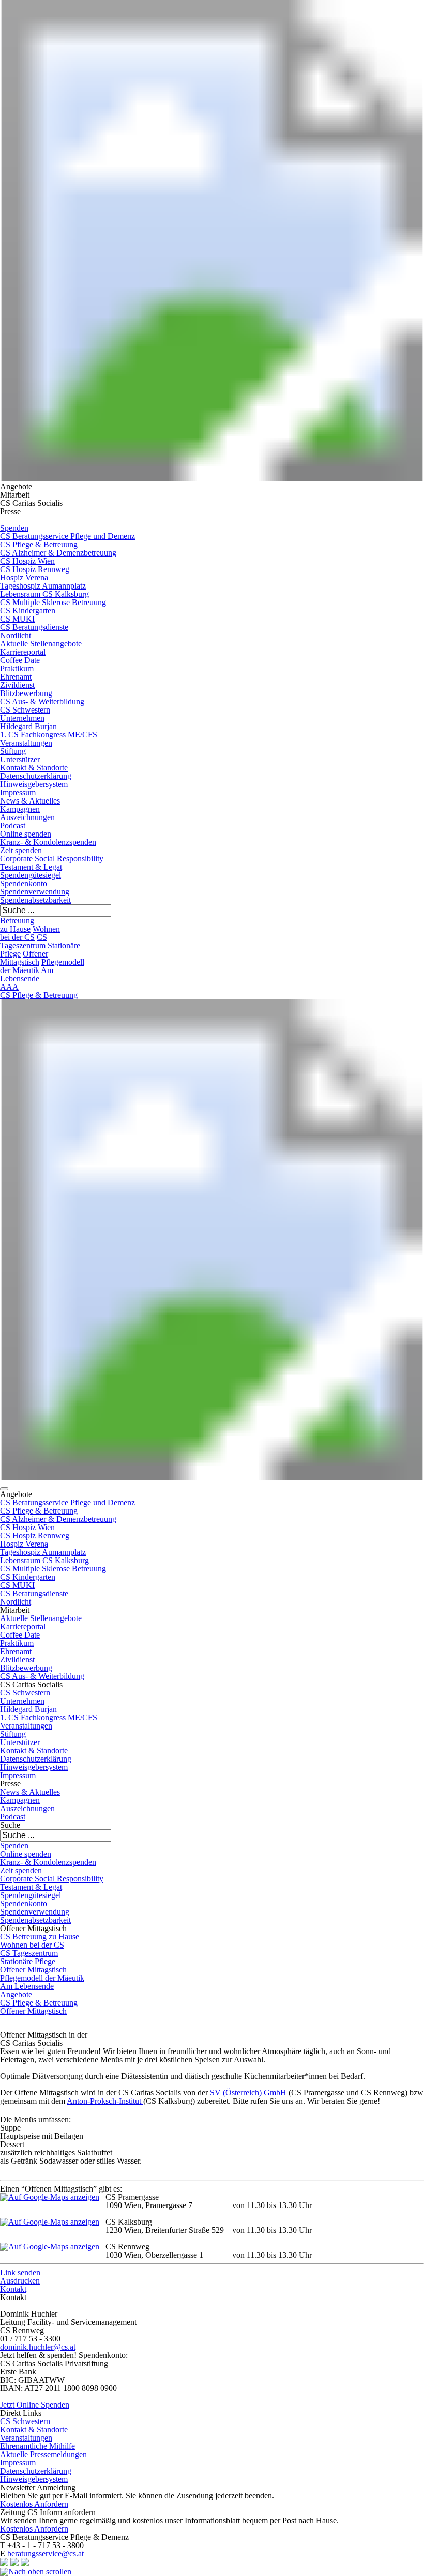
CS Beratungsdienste (34, 627)
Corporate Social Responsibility (52, 859)
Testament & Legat (31, 867)
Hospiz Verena (24, 577)
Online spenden (26, 834)
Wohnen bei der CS (32, 1945)
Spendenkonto (24, 883)
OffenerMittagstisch (24, 958)
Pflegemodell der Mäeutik (42, 1978)
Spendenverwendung (35, 892)
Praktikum (17, 668)
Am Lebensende (27, 1986)
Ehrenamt (16, 677)
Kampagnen (20, 809)
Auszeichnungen (27, 817)
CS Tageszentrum (24, 941)
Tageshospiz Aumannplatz (43, 586)
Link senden (20, 2272)
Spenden (14, 528)
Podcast (13, 826)
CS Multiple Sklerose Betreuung (53, 602)
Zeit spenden (21, 850)
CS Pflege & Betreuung (39, 544)
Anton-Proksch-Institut (105, 2101)
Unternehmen (22, 718)
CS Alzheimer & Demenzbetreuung (58, 553)
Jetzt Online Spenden (35, 2405)
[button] (4, 1489)
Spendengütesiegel (31, 875)
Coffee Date (20, 660)
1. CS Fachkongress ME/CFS (49, 735)
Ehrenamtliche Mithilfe (37, 2446)
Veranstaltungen (26, 743)
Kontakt (13, 2289)
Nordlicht (16, 635)
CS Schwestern (25, 710)
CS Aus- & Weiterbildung (42, 701)
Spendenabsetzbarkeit (35, 900)
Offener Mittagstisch (33, 1970)
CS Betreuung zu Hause (40, 1937)
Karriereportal (23, 652)
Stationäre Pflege (28, 1961)
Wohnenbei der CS (30, 933)
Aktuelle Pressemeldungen (43, 2454)
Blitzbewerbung (26, 693)
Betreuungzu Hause (17, 925)
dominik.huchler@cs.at (38, 2347)
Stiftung (13, 751)
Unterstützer (20, 759)
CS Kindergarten (28, 611)
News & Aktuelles (30, 801)
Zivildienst (17, 685)
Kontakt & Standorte (34, 768)
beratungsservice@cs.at (46, 2554)
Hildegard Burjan (28, 726)
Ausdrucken (20, 2281)
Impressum (18, 792)
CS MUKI (17, 619)
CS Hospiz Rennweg (35, 569)
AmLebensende (27, 974)
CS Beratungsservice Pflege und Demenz (67, 536)
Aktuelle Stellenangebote (41, 644)
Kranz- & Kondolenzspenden (48, 842)
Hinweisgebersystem (34, 784)
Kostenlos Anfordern (34, 2504)
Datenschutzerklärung (36, 776)
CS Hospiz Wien (27, 561)
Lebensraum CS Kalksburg (44, 594)
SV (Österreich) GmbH (248, 2093)
